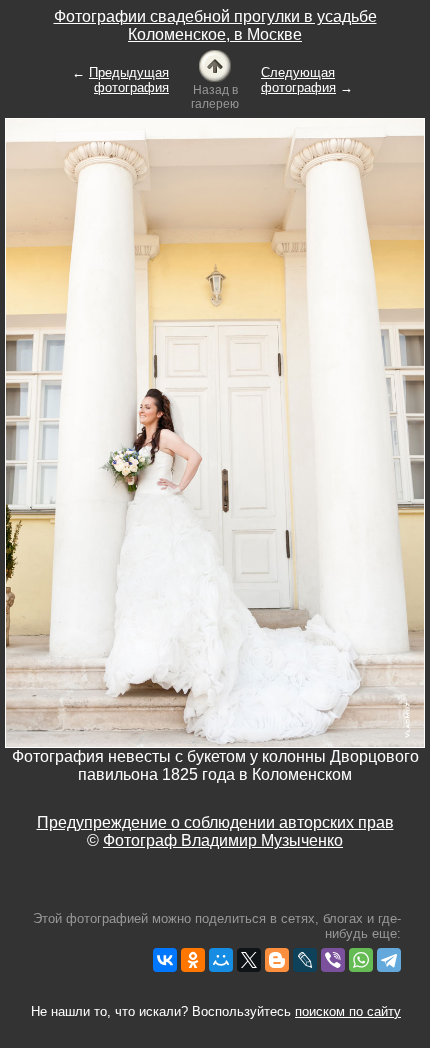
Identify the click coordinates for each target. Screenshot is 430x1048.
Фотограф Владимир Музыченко (223, 840)
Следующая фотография (298, 80)
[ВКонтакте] (165, 960)
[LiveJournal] (305, 960)
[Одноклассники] (193, 960)
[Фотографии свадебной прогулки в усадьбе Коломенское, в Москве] (215, 64)
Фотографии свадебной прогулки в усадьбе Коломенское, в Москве (215, 25)
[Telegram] (389, 960)
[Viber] (333, 960)
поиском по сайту (348, 1011)
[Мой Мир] (221, 960)
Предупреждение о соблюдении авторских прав (215, 822)
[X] (249, 960)
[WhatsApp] (361, 960)
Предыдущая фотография (129, 80)
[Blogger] (277, 960)
